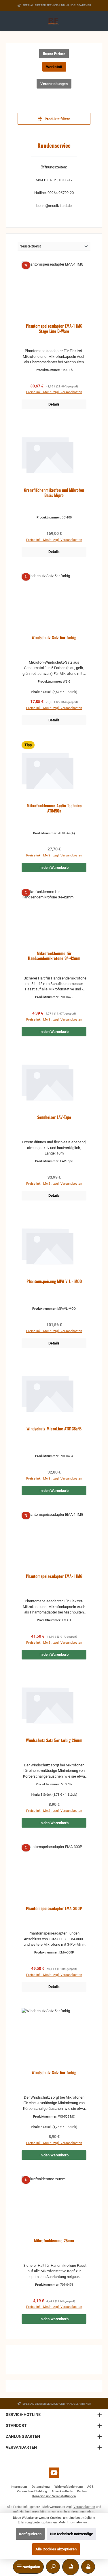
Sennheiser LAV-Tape (54, 1117)
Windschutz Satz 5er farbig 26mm (54, 1740)
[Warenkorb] (71, 2567)
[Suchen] (53, 2567)
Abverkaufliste (62, 2491)
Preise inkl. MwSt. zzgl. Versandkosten (54, 392)
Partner (82, 2491)
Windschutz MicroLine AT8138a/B (54, 1429)
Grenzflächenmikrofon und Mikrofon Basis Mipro (54, 493)
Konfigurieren (30, 2534)
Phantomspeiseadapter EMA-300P (54, 1909)
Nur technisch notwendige (72, 2534)
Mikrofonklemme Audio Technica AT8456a (54, 808)
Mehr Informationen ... (74, 2522)
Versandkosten (84, 2507)
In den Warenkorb (54, 868)
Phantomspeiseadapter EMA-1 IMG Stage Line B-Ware (54, 329)
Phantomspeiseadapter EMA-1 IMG (54, 1576)
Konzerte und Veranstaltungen (54, 2496)
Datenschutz (41, 2487)
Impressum (19, 2487)
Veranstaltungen (54, 84)
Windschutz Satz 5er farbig (54, 638)
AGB (90, 2487)
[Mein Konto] (88, 2567)
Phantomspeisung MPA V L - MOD (54, 1281)
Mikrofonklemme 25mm (54, 2241)
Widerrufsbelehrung (69, 2487)
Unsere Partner (54, 54)
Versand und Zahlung (32, 2491)
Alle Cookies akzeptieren (56, 2549)
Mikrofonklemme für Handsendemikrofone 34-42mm (54, 956)
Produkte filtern (57, 119)
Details (54, 404)
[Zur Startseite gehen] (54, 21)
